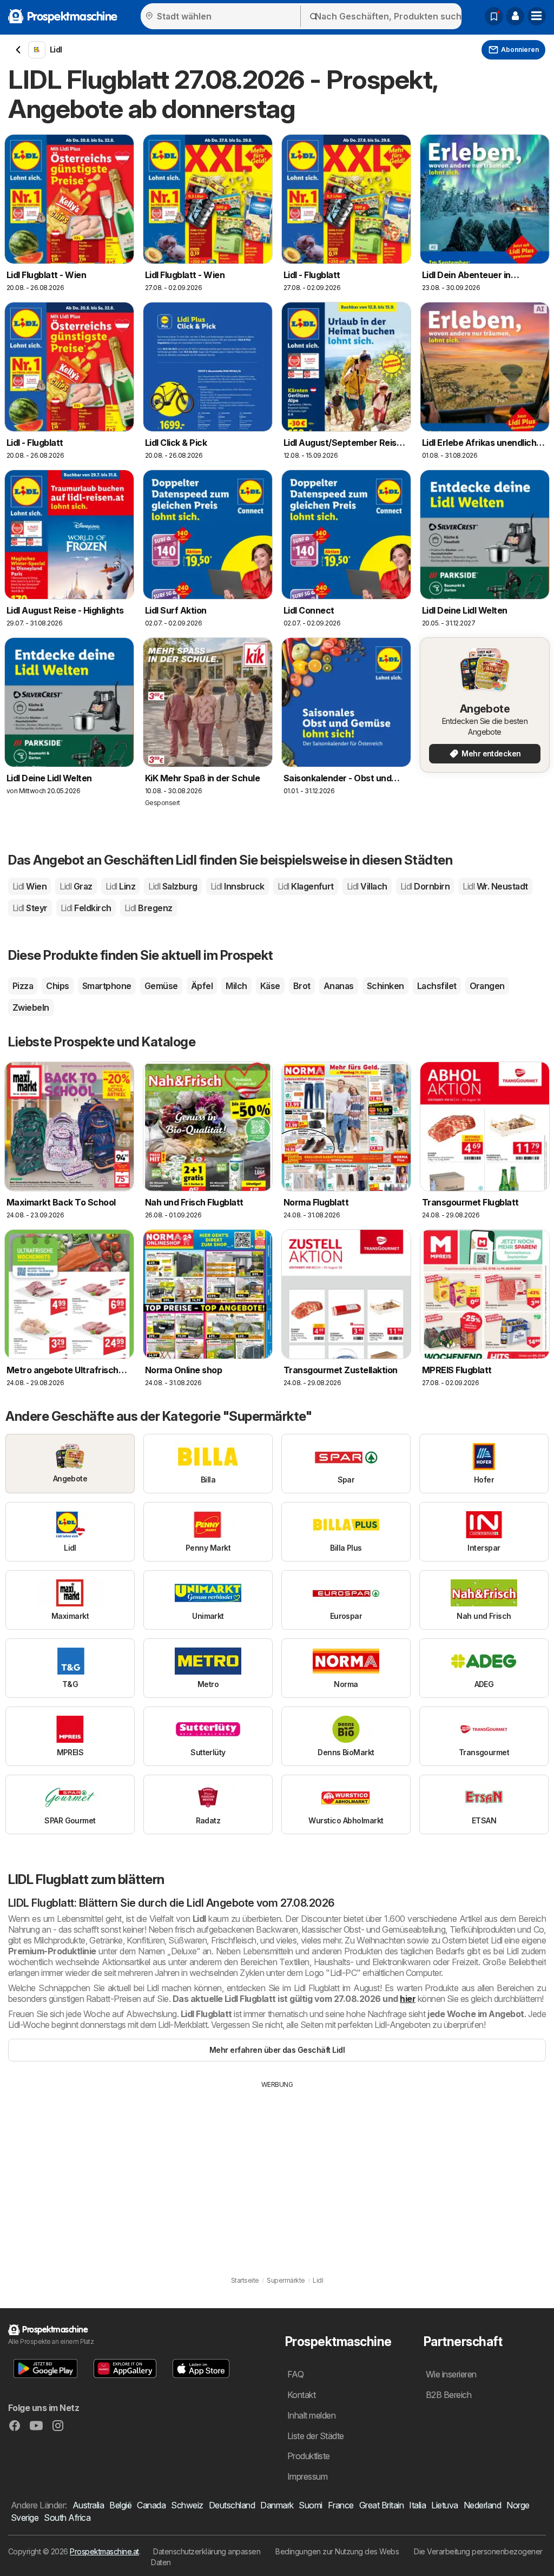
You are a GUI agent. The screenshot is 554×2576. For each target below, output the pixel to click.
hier (408, 1999)
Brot (302, 986)
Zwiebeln (31, 1007)
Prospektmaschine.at (104, 2551)
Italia (417, 2505)
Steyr (30, 908)
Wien (29, 886)
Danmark (277, 2505)
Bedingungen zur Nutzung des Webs (337, 2551)
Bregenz (149, 908)
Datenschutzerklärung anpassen (207, 2551)
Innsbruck (238, 886)
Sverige (25, 2518)
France (341, 2505)
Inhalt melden (311, 2415)
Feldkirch (86, 908)
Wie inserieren (451, 2374)
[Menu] (537, 16)
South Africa (67, 2518)
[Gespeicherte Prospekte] (494, 16)
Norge (518, 2505)
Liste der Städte (316, 2436)
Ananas (339, 986)
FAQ (295, 2374)
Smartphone (107, 986)
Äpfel (202, 986)
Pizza (23, 986)
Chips (57, 986)
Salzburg (173, 886)
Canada (151, 2505)
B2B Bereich (449, 2395)
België (120, 2505)
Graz (76, 886)
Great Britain (381, 2505)
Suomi (310, 2505)
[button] (515, 16)
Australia (88, 2505)
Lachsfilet (437, 986)
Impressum (307, 2476)
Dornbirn (425, 886)
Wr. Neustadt (495, 886)
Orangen (487, 986)
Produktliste (309, 2456)
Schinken (385, 986)
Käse (270, 986)
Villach (367, 886)
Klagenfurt (306, 886)
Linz (120, 886)
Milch (236, 986)
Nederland (482, 2505)
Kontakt (301, 2395)
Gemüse (161, 986)
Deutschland (232, 2505)
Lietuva (444, 2505)
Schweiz (187, 2505)
